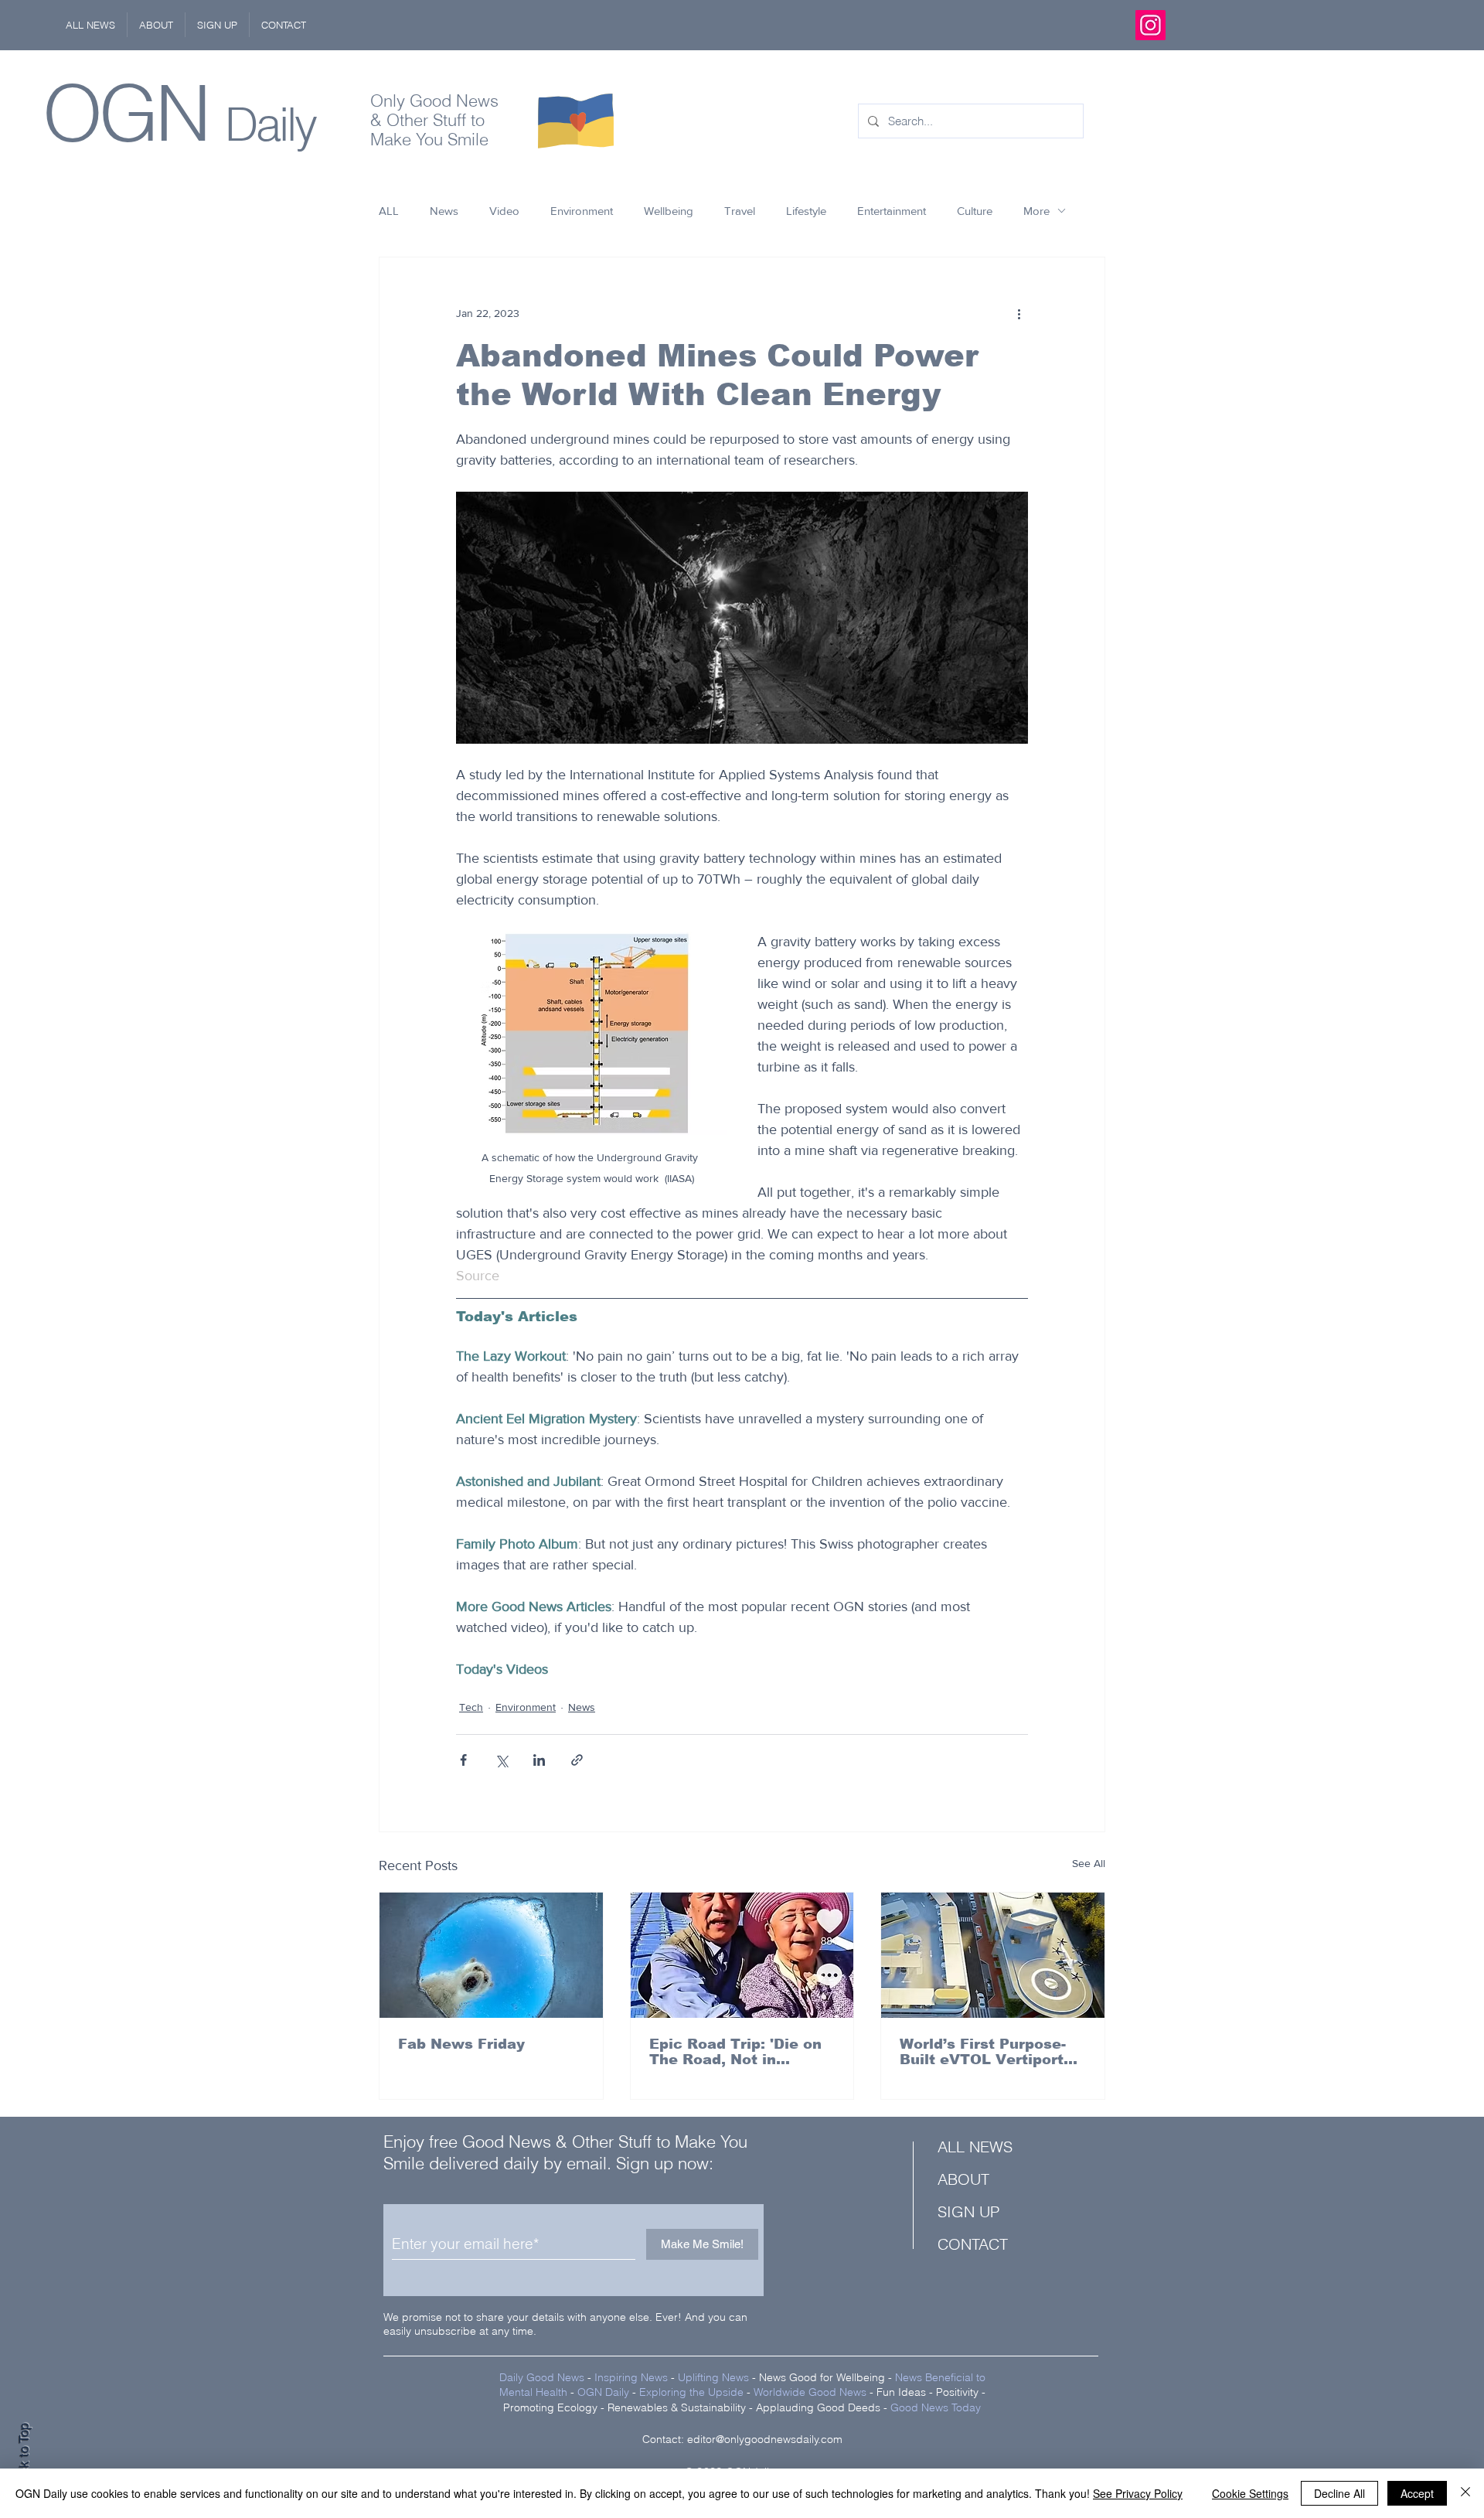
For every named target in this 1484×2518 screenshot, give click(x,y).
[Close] (1465, 2493)
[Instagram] (1150, 25)
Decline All (1339, 2493)
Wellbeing (669, 211)
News (444, 211)
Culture (975, 211)
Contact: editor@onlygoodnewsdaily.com (742, 2439)
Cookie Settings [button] (1250, 2493)
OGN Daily (603, 2392)
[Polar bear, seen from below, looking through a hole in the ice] (491, 1955)
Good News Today (936, 2407)
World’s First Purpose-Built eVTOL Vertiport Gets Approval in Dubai (987, 2052)
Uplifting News (713, 2377)
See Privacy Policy (1138, 2493)
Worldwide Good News (810, 2392)
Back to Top (24, 2457)
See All (1089, 1863)
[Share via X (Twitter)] (501, 1760)
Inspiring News (631, 2377)
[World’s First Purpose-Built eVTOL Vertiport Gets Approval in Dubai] (993, 1955)
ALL (389, 211)
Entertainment (892, 211)
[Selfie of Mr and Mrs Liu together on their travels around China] (742, 1955)
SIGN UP (968, 2211)
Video (504, 211)
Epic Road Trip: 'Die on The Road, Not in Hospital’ (735, 2052)
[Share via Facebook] (463, 1760)
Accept (1417, 2493)
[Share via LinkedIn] (539, 1760)
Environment (582, 211)
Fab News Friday (461, 2044)
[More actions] (1019, 313)
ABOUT (963, 2179)
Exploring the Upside (693, 2392)
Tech (471, 1707)
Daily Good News (542, 2377)
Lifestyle (806, 211)
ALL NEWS (975, 2147)
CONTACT (973, 2244)
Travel (740, 211)
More (1036, 211)
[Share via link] (577, 1760)
